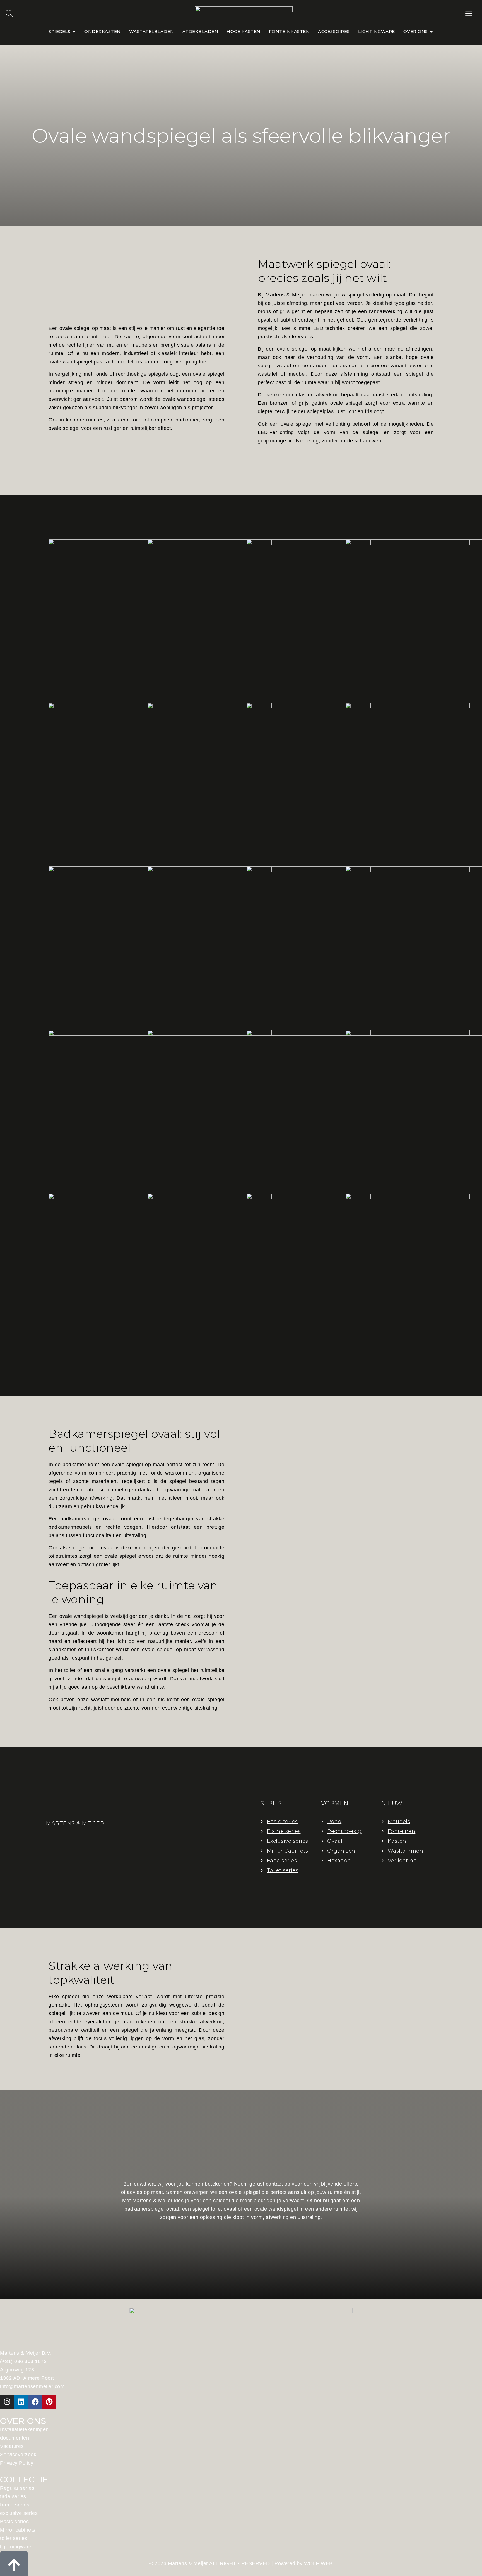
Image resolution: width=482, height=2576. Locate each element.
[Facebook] (35, 2402)
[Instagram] (7, 2402)
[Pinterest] (49, 2402)
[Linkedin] (21, 2402)
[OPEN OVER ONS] (431, 32)
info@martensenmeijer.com (32, 2386)
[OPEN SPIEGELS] (74, 32)
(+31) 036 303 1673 (23, 2361)
